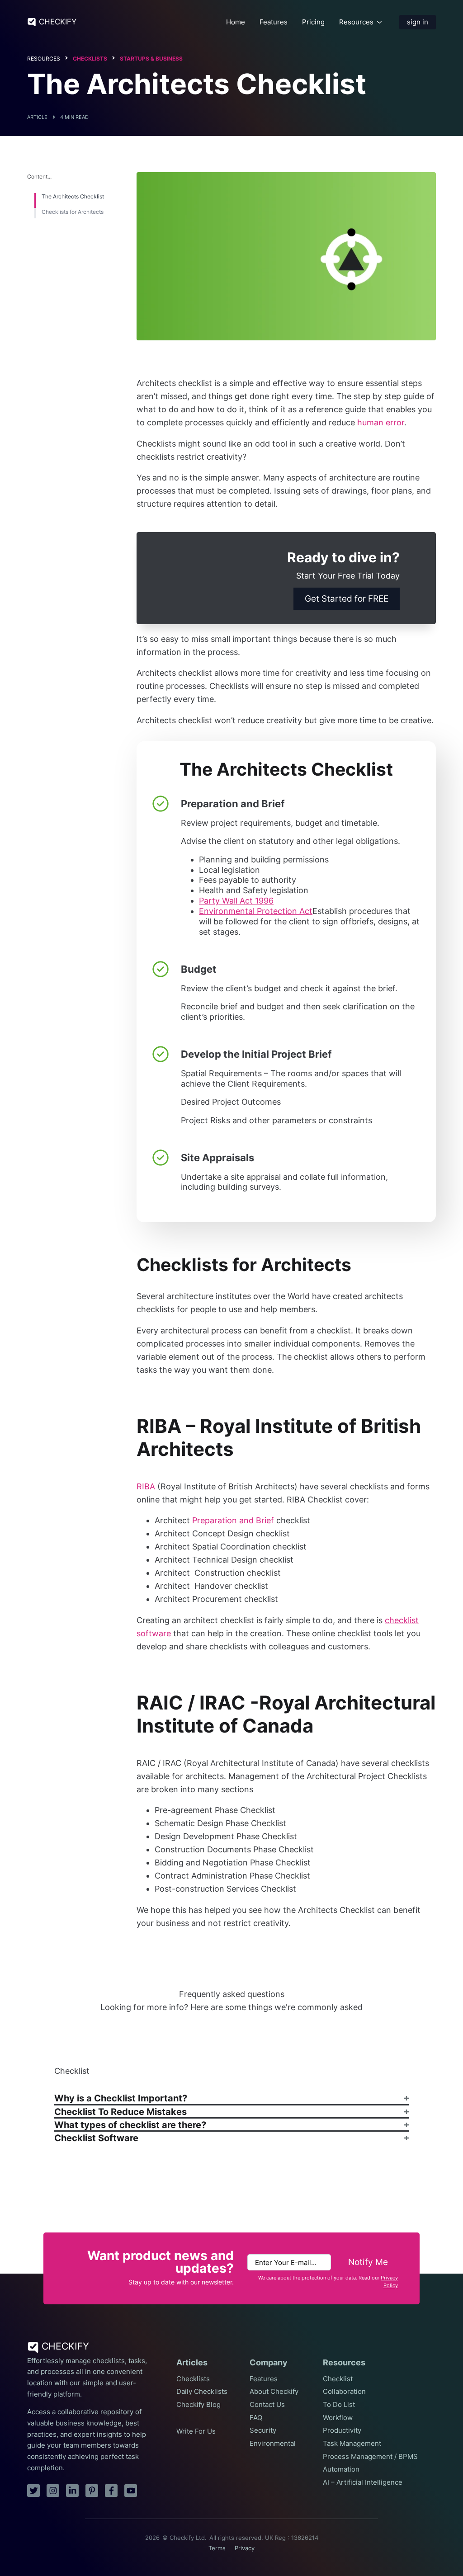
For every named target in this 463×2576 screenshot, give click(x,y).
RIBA (146, 1486)
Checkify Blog (198, 2405)
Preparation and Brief (233, 1520)
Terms (217, 2548)
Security (263, 2430)
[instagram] (53, 2491)
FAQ (256, 2418)
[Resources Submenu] (379, 22)
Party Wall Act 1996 (236, 901)
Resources (356, 22)
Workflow (338, 2418)
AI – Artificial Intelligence (363, 2482)
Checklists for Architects (73, 212)
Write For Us (196, 2431)
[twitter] (33, 2491)
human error (381, 422)
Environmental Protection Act (256, 911)
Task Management (352, 2444)
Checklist (338, 2379)
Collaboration (344, 2392)
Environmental (273, 2444)
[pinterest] (92, 2491)
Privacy (245, 2548)
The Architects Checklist (73, 197)
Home (236, 22)
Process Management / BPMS (370, 2457)
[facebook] (111, 2491)
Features (274, 22)
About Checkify (274, 2392)
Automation (341, 2469)
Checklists (90, 59)
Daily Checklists (202, 2392)
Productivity (342, 2430)
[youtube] (131, 2491)
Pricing (313, 22)
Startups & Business (151, 59)
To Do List (339, 2405)
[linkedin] (72, 2491)
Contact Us (267, 2405)
